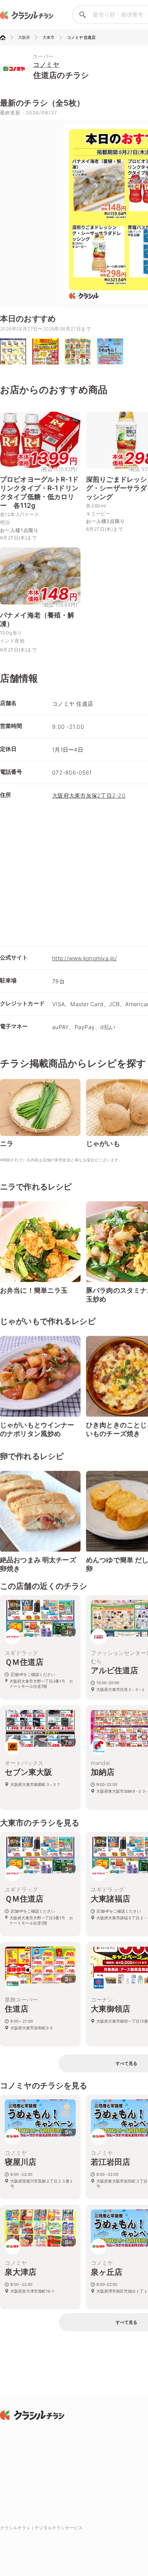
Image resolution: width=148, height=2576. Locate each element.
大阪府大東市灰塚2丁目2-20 (89, 795)
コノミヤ (46, 65)
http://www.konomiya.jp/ (84, 958)
